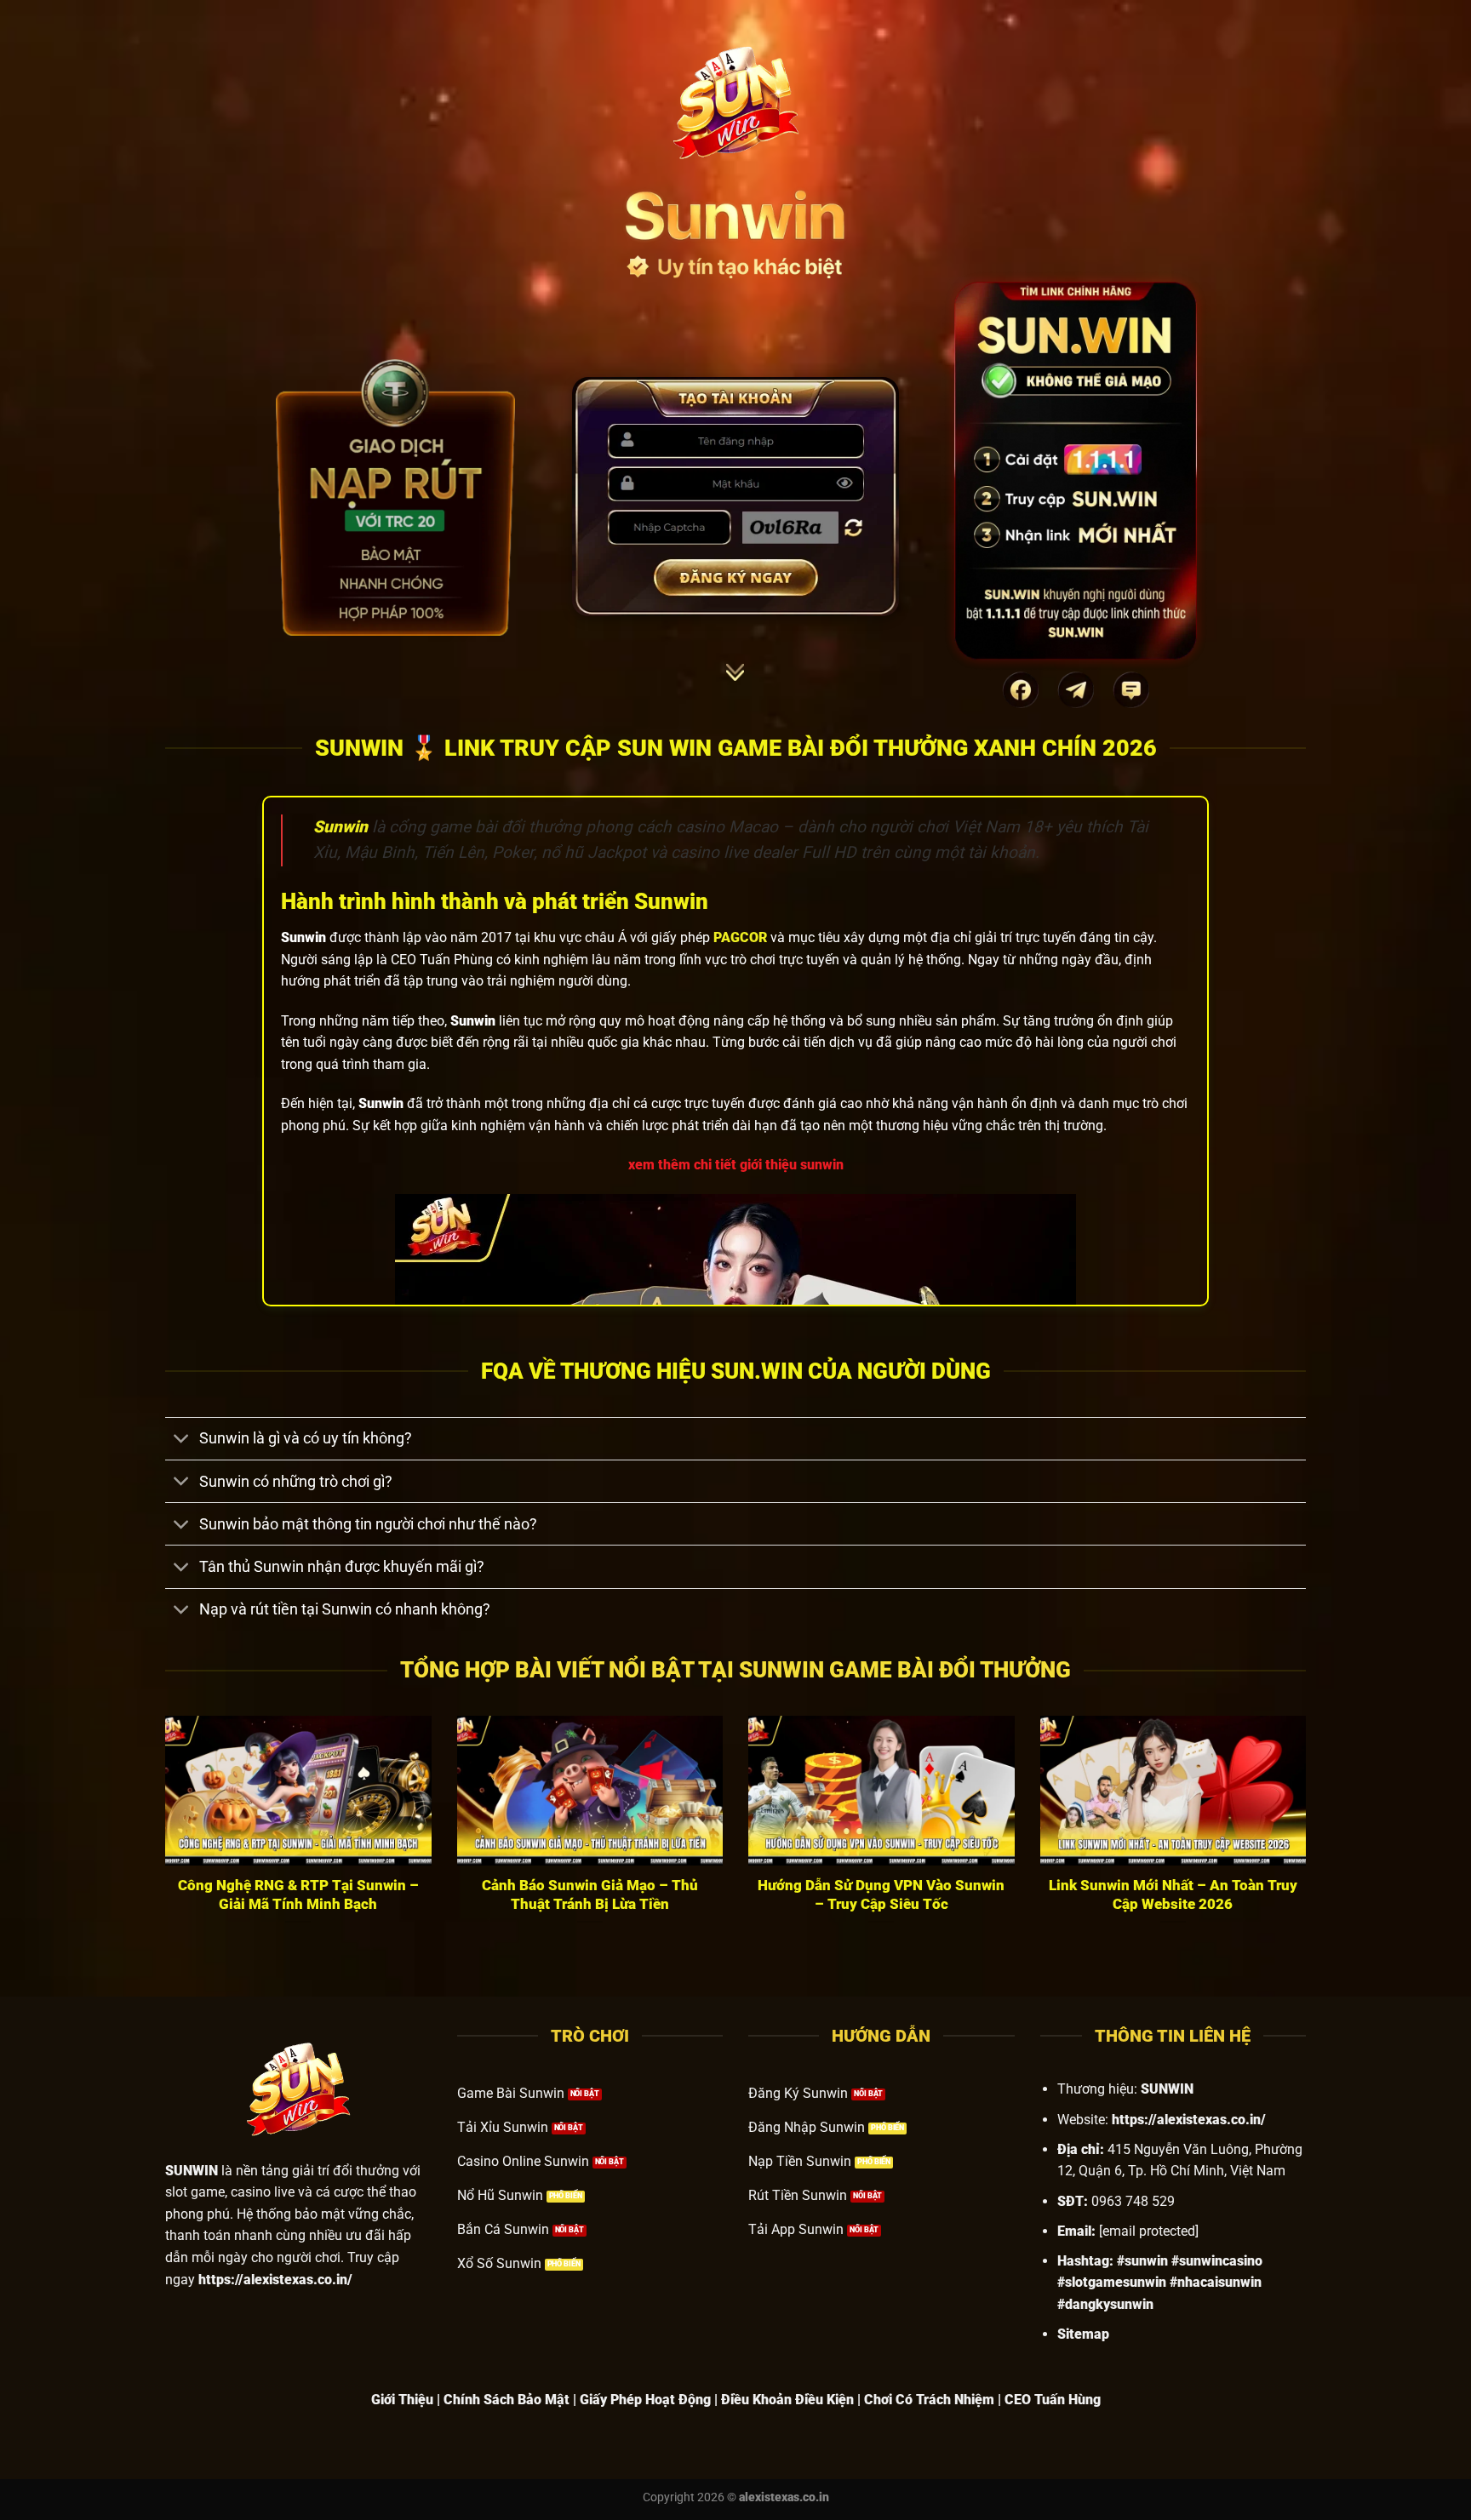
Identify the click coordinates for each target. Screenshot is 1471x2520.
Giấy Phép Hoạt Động (645, 2400)
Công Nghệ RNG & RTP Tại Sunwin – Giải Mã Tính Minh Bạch (298, 1895)
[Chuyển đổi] (182, 1440)
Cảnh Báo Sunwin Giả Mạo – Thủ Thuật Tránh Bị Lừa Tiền (590, 1895)
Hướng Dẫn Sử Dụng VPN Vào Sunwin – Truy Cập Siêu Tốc (881, 1895)
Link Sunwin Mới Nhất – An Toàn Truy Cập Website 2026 (1173, 1895)
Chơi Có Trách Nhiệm (929, 2400)
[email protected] (1149, 2231)
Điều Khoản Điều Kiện (787, 2400)
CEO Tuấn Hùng (1053, 2400)
